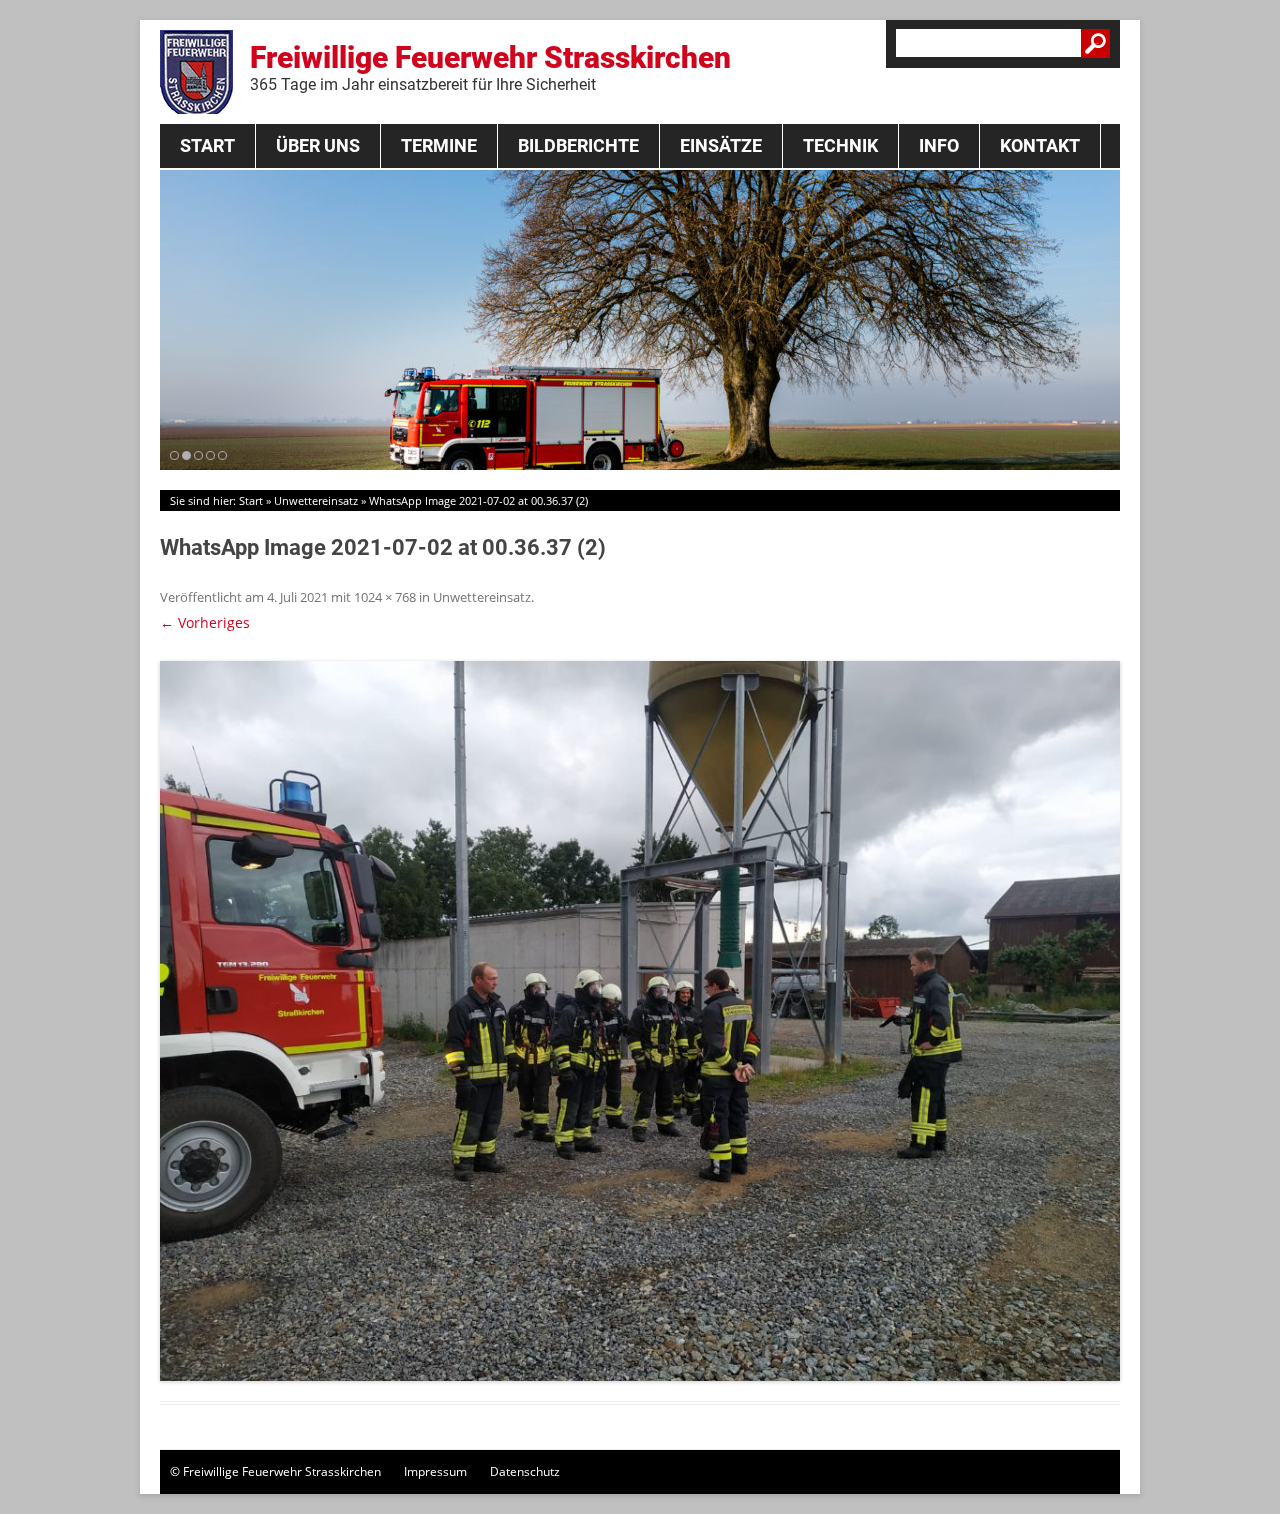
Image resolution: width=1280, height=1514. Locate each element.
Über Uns (318, 145)
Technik (840, 145)
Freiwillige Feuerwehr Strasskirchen (490, 67)
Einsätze (721, 145)
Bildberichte (578, 145)
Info (939, 145)
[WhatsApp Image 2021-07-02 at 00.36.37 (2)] (640, 1021)
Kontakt (1040, 145)
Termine (439, 145)
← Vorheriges (205, 622)
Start (207, 145)
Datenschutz (525, 1471)
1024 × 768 (385, 597)
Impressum (435, 1471)
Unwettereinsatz (316, 500)
